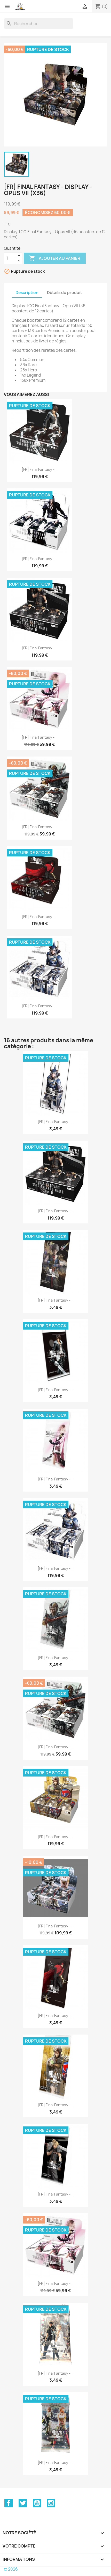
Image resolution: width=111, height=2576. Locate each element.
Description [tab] (27, 293)
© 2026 (11, 2569)
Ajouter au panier (55, 258)
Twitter (23, 2503)
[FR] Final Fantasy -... (40, 469)
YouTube (37, 2503)
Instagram (51, 2503)
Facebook (9, 2503)
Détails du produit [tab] (65, 293)
